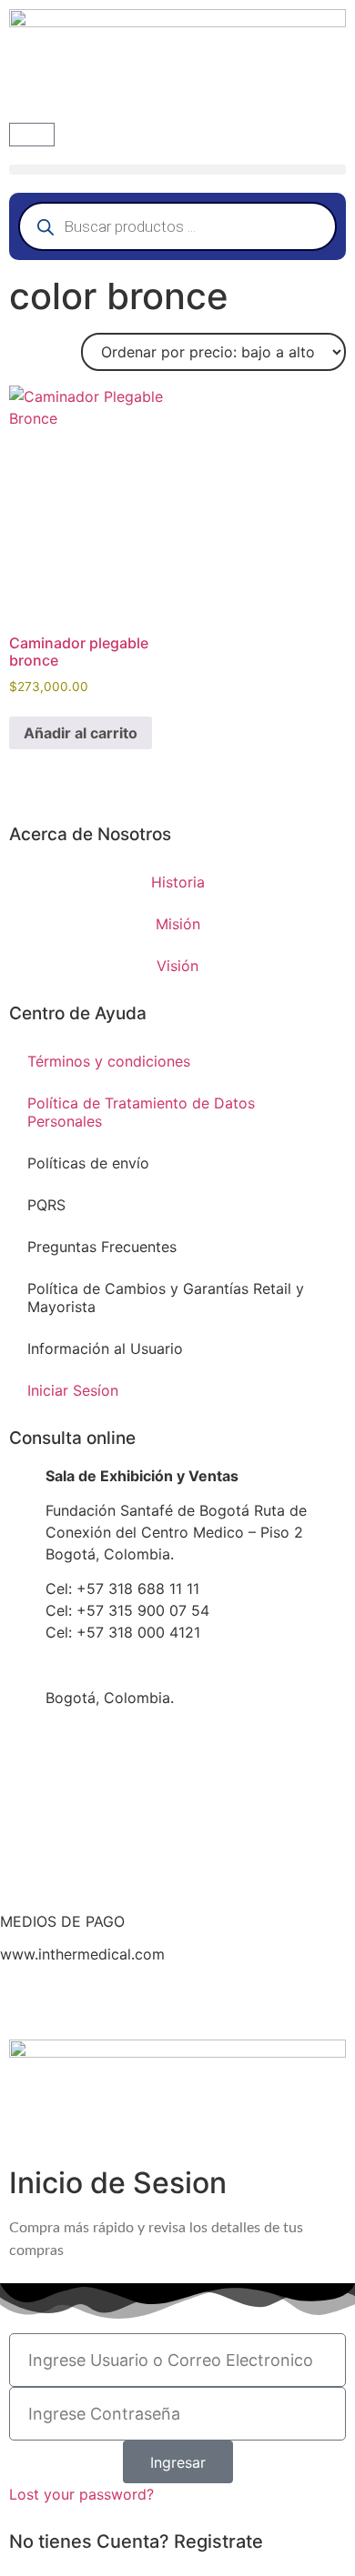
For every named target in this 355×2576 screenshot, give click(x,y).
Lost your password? (81, 2494)
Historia (178, 882)
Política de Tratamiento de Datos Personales (141, 1112)
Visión (177, 966)
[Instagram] (141, 2002)
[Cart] (32, 135)
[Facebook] (23, 2002)
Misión (178, 924)
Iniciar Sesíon (73, 1390)
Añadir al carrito (81, 733)
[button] (177, 170)
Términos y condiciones (109, 1061)
